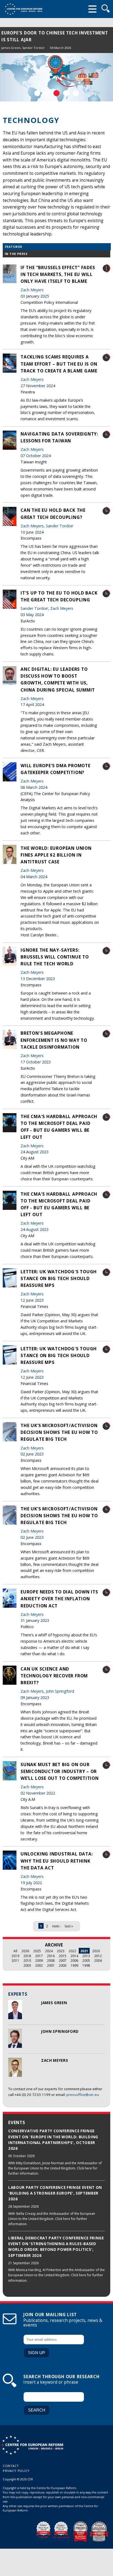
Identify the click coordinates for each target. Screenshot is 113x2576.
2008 (51, 1960)
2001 (51, 1965)
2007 (63, 1960)
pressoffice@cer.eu (83, 2095)
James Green (11, 48)
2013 (86, 1956)
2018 (27, 1956)
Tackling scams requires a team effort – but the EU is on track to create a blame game (59, 364)
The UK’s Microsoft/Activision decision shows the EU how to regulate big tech (59, 1432)
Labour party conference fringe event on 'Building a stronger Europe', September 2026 (55, 2193)
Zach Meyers (55, 2060)
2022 (72, 1951)
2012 (98, 1956)
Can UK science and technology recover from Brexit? (54, 1676)
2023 (61, 1951)
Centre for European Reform (23, 9)
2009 (39, 1960)
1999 (74, 1965)
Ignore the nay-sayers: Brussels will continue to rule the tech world (55, 957)
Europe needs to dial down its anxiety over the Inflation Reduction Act (59, 1599)
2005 (86, 1960)
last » (69, 1926)
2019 (15, 1956)
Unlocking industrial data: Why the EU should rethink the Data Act (57, 1861)
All (15, 1951)
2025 (37, 1951)
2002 (39, 1965)
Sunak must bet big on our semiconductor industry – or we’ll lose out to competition (60, 1771)
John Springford (60, 2031)
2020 (96, 1951)
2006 (74, 1960)
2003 (27, 1965)
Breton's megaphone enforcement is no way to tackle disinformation (54, 1040)
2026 (25, 1951)
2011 (15, 1960)
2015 (63, 1956)
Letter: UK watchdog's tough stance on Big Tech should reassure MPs (59, 1278)
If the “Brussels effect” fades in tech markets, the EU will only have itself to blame (58, 274)
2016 (51, 1956)
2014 (74, 1956)
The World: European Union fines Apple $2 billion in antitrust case (56, 855)
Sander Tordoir (33, 48)
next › (56, 1926)
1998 (86, 1965)
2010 (27, 1960)
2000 (63, 1965)
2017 (39, 1956)
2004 (98, 1960)
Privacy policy (16, 2471)
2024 (49, 1951)
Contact (11, 2466)
